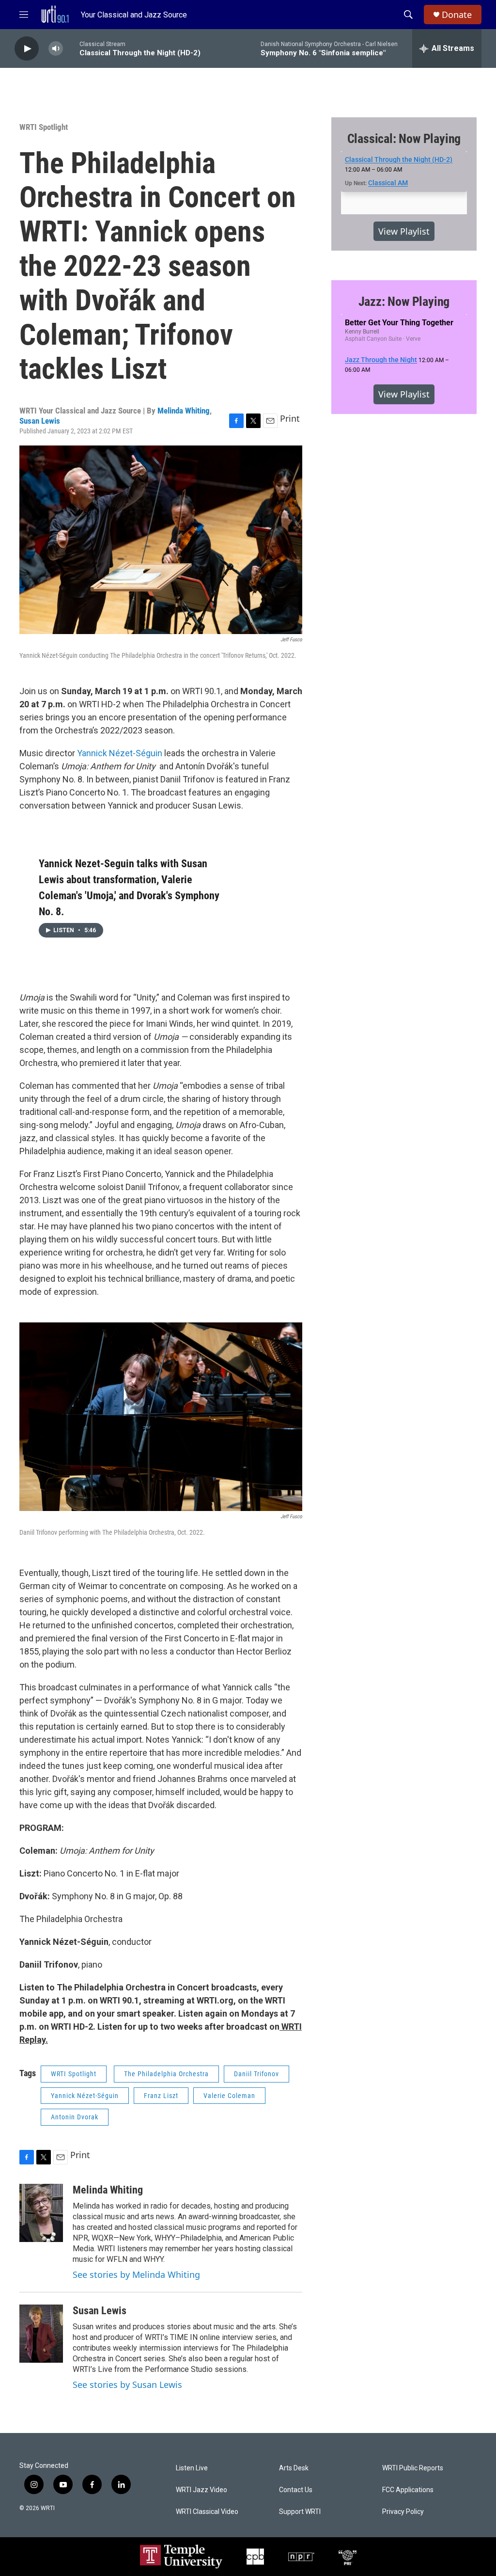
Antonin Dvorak (75, 2117)
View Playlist (404, 231)
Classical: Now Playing (404, 139)
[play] (27, 49)
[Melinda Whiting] (41, 2213)
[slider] (71, 48)
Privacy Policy (403, 2512)
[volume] (56, 49)
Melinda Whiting (184, 411)
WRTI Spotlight (44, 127)
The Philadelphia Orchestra (166, 2074)
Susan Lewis (40, 421)
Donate (457, 15)
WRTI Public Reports (413, 2468)
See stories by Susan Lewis (127, 2385)
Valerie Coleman (229, 2096)
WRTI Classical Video (207, 2512)
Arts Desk (294, 2468)
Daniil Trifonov (256, 2074)
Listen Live (192, 2468)
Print (290, 418)
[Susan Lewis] (41, 2334)
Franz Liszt (161, 2096)
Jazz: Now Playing (404, 302)
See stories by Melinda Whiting (136, 2274)
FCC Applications (408, 2490)
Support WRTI (300, 2512)
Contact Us (296, 2490)
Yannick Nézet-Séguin (120, 753)
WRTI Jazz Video (201, 2490)
